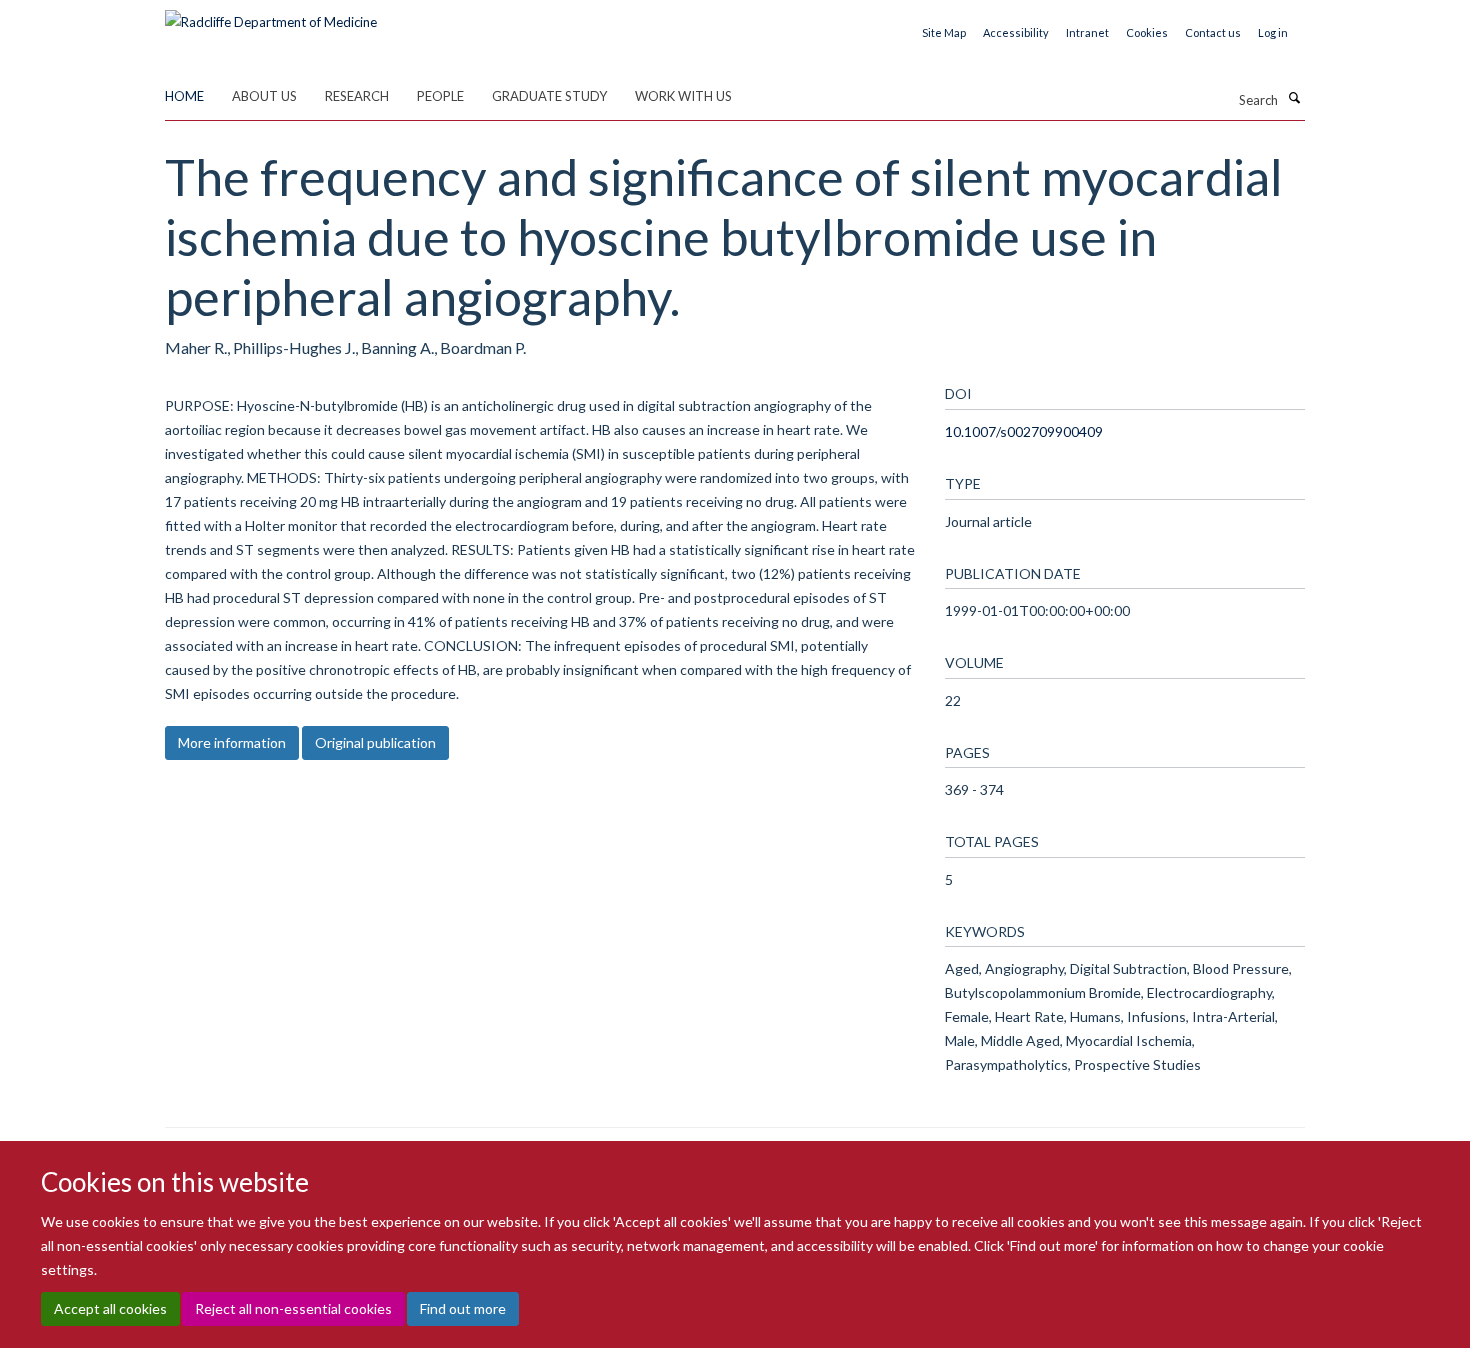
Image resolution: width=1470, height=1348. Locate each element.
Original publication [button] (375, 742)
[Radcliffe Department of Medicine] (271, 15)
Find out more (463, 1308)
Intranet (1087, 32)
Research (357, 96)
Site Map (944, 32)
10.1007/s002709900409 (1024, 431)
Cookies (1147, 32)
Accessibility (1016, 32)
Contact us (1213, 32)
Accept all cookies (110, 1308)
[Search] (1294, 98)
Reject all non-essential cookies (293, 1308)
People (440, 96)
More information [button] (232, 742)
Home (184, 96)
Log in (1273, 32)
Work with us (683, 96)
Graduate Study (549, 96)
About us (264, 96)
